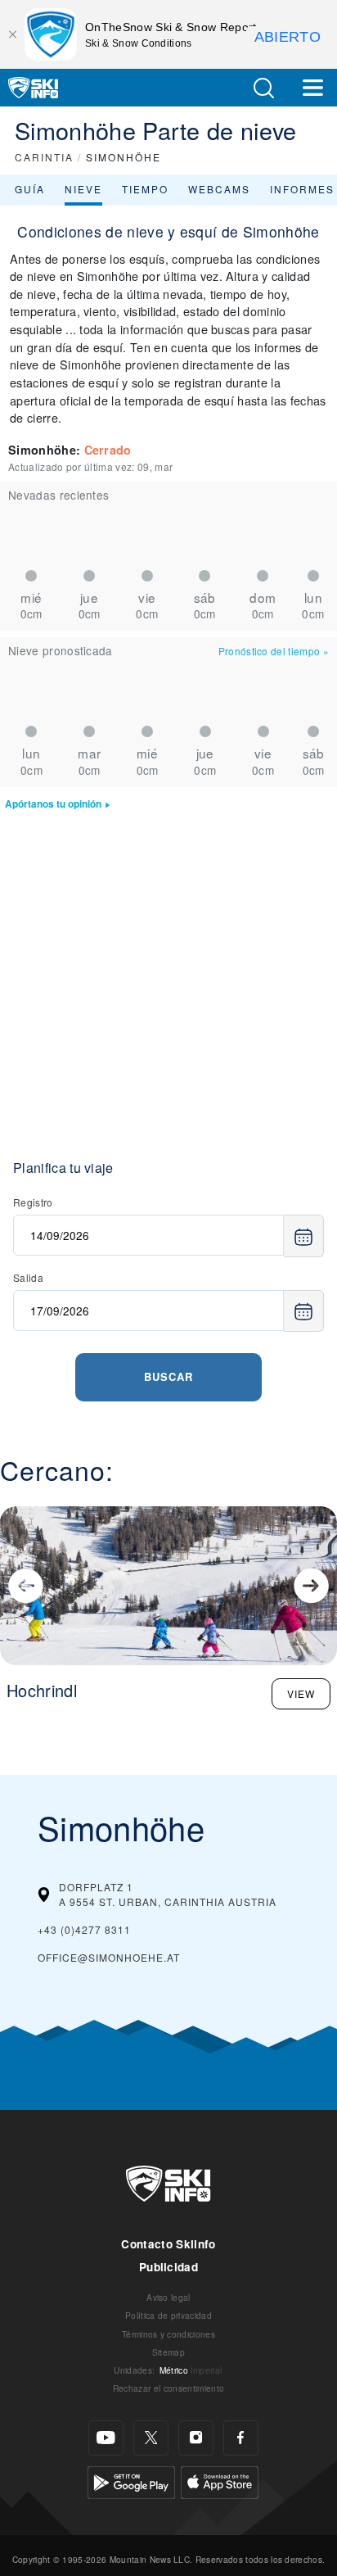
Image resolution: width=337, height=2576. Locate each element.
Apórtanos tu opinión (53, 804)
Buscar (168, 1376)
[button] (263, 88)
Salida (28, 1277)
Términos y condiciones (168, 2334)
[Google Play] (131, 2480)
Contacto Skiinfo (168, 2244)
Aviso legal (168, 2297)
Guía (30, 189)
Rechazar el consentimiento (168, 2388)
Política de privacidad (168, 2315)
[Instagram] (196, 2438)
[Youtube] (106, 2438)
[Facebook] (241, 2438)
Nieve (83, 189)
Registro (33, 1202)
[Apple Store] (220, 2480)
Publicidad (168, 2267)
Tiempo (145, 189)
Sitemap (168, 2352)
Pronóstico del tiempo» (274, 651)
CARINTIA (44, 157)
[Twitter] (151, 2438)
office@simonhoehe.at (109, 1957)
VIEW (301, 1693)
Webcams (219, 189)
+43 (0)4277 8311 (84, 1929)
